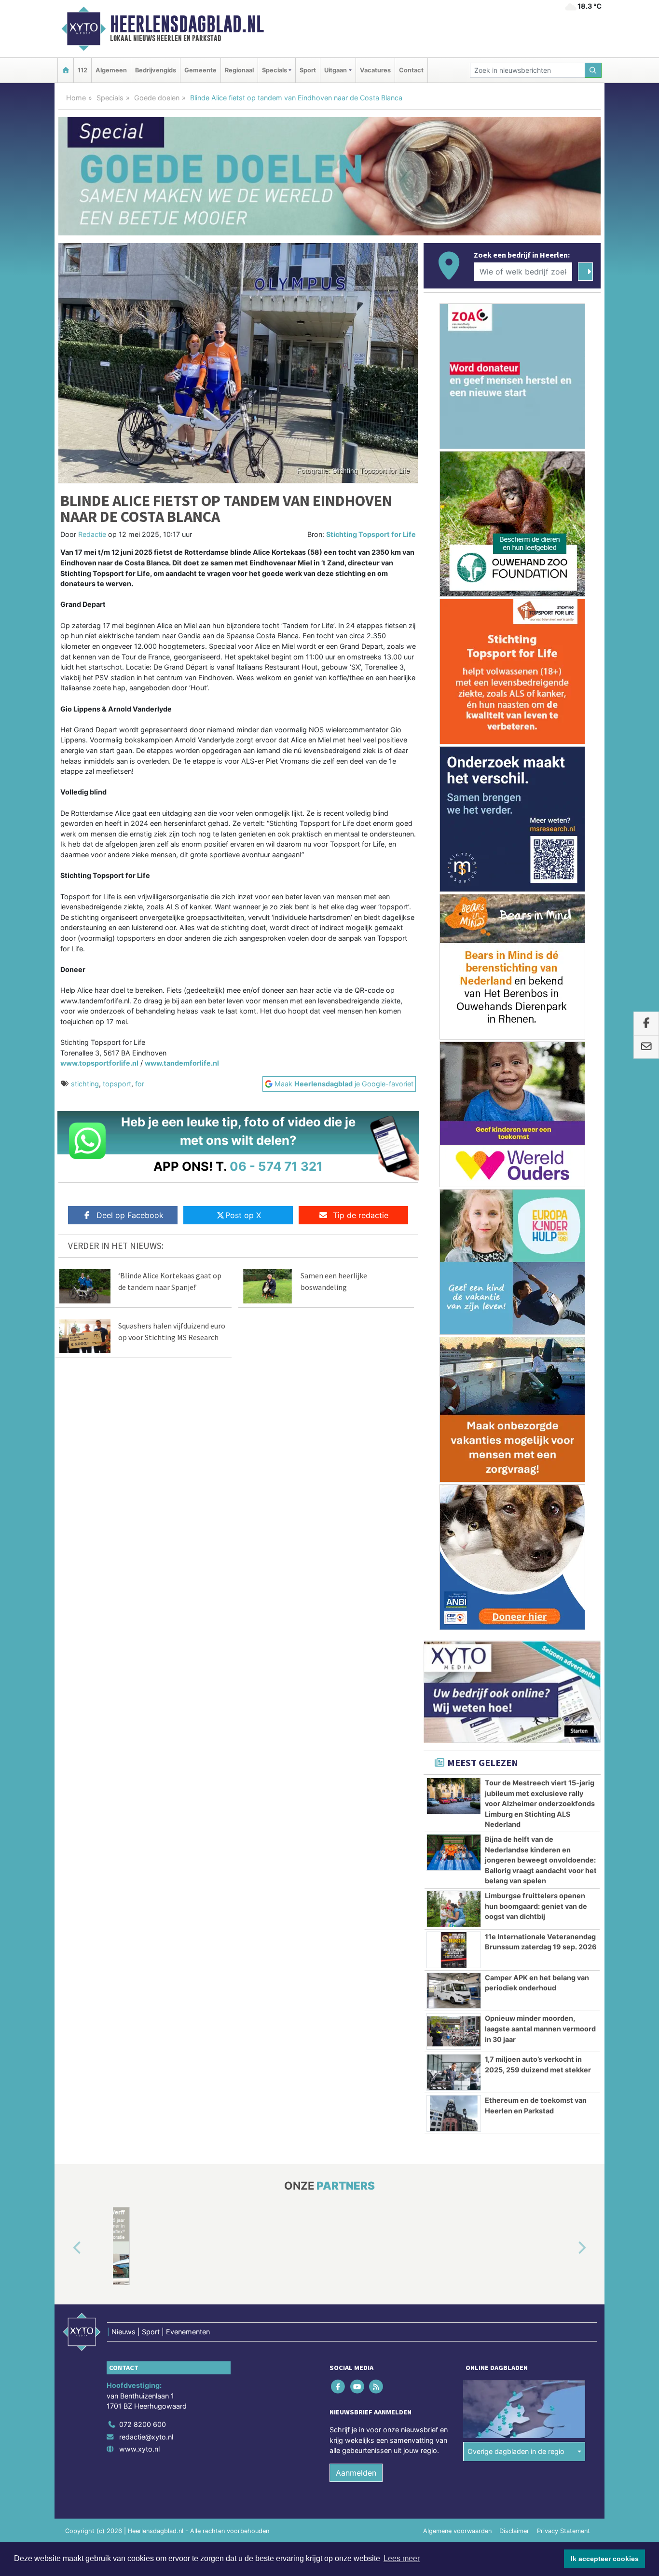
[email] (646, 1047)
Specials (110, 98)
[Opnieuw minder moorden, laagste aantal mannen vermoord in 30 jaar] (454, 2031)
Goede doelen (157, 98)
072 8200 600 (143, 2424)
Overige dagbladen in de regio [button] (516, 2451)
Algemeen (111, 70)
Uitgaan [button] (336, 70)
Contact (411, 70)
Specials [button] (275, 70)
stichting (85, 1084)
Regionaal (239, 70)
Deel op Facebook (130, 1215)
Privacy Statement (563, 2531)
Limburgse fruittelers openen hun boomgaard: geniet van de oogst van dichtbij (536, 1906)
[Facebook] (339, 2386)
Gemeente (200, 70)
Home (76, 98)
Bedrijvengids (156, 70)
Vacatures (375, 70)
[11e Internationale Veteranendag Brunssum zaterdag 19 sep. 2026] (454, 1950)
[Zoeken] (593, 70)
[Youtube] (358, 2386)
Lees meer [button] (402, 2558)
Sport (308, 70)
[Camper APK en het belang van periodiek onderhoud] (454, 1991)
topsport (117, 1084)
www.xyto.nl (139, 2449)
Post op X (243, 1215)
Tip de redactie (361, 1215)
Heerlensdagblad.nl (187, 24)
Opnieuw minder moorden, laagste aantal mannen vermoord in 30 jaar (540, 2028)
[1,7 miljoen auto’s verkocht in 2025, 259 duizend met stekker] (454, 2072)
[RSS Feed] (377, 2386)
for (140, 1084)
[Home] (66, 70)
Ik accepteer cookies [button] (605, 2559)
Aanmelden (356, 2473)
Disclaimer (514, 2531)
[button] (66, 2248)
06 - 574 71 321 (276, 1166)
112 (82, 70)
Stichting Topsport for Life (371, 534)
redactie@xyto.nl (146, 2436)
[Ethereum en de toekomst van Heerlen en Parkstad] (454, 2113)
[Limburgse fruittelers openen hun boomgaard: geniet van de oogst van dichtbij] (454, 1909)
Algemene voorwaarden (457, 2531)
